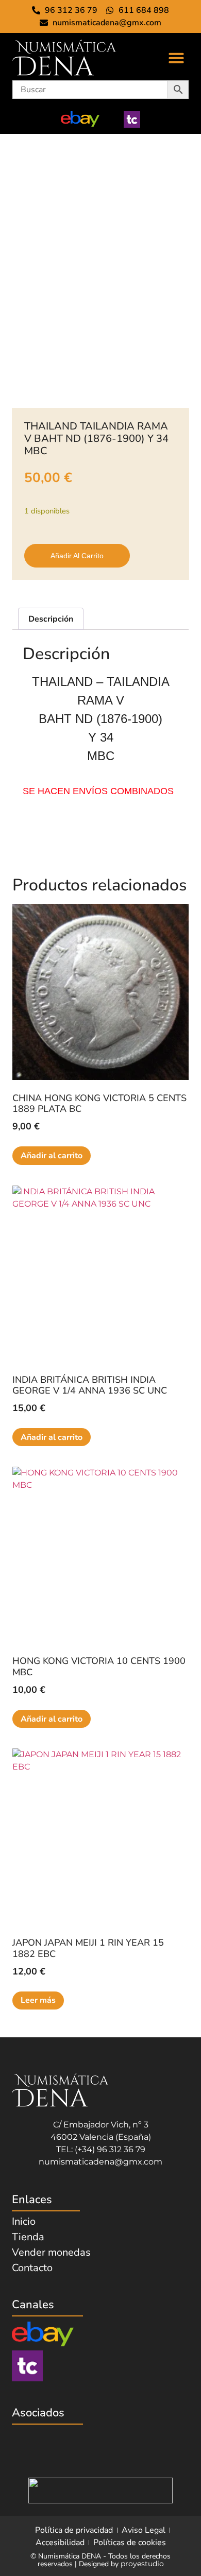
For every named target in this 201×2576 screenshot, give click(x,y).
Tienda (28, 2237)
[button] (176, 58)
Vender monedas (51, 2253)
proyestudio (142, 2564)
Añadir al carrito (77, 556)
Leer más (38, 2000)
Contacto (32, 2268)
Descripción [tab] (51, 619)
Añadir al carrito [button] (52, 1156)
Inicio (24, 2222)
